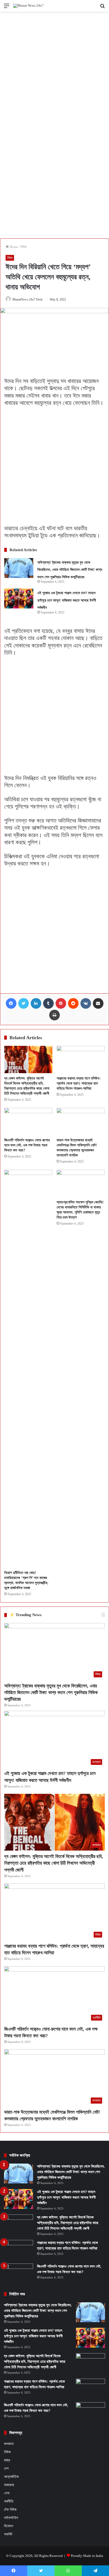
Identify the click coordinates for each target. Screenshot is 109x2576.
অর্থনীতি (9, 2501)
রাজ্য (7, 2460)
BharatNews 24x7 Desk (28, 299)
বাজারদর (9, 2485)
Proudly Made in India (87, 2556)
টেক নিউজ (10, 2510)
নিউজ (24, 247)
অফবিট (8, 2534)
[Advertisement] (54, 68)
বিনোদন (8, 2526)
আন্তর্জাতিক (11, 2477)
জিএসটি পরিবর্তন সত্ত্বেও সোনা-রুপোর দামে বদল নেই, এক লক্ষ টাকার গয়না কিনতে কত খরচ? (27, 1145)
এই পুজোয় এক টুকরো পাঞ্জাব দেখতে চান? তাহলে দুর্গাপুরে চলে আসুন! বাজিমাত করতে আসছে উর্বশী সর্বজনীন (67, 600)
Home (13, 247)
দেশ (6, 2468)
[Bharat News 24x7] (28, 6)
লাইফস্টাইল (11, 2518)
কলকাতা (9, 2444)
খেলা (7, 2493)
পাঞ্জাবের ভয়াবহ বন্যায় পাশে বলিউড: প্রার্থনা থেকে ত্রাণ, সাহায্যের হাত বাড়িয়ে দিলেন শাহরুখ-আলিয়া (79, 1083)
